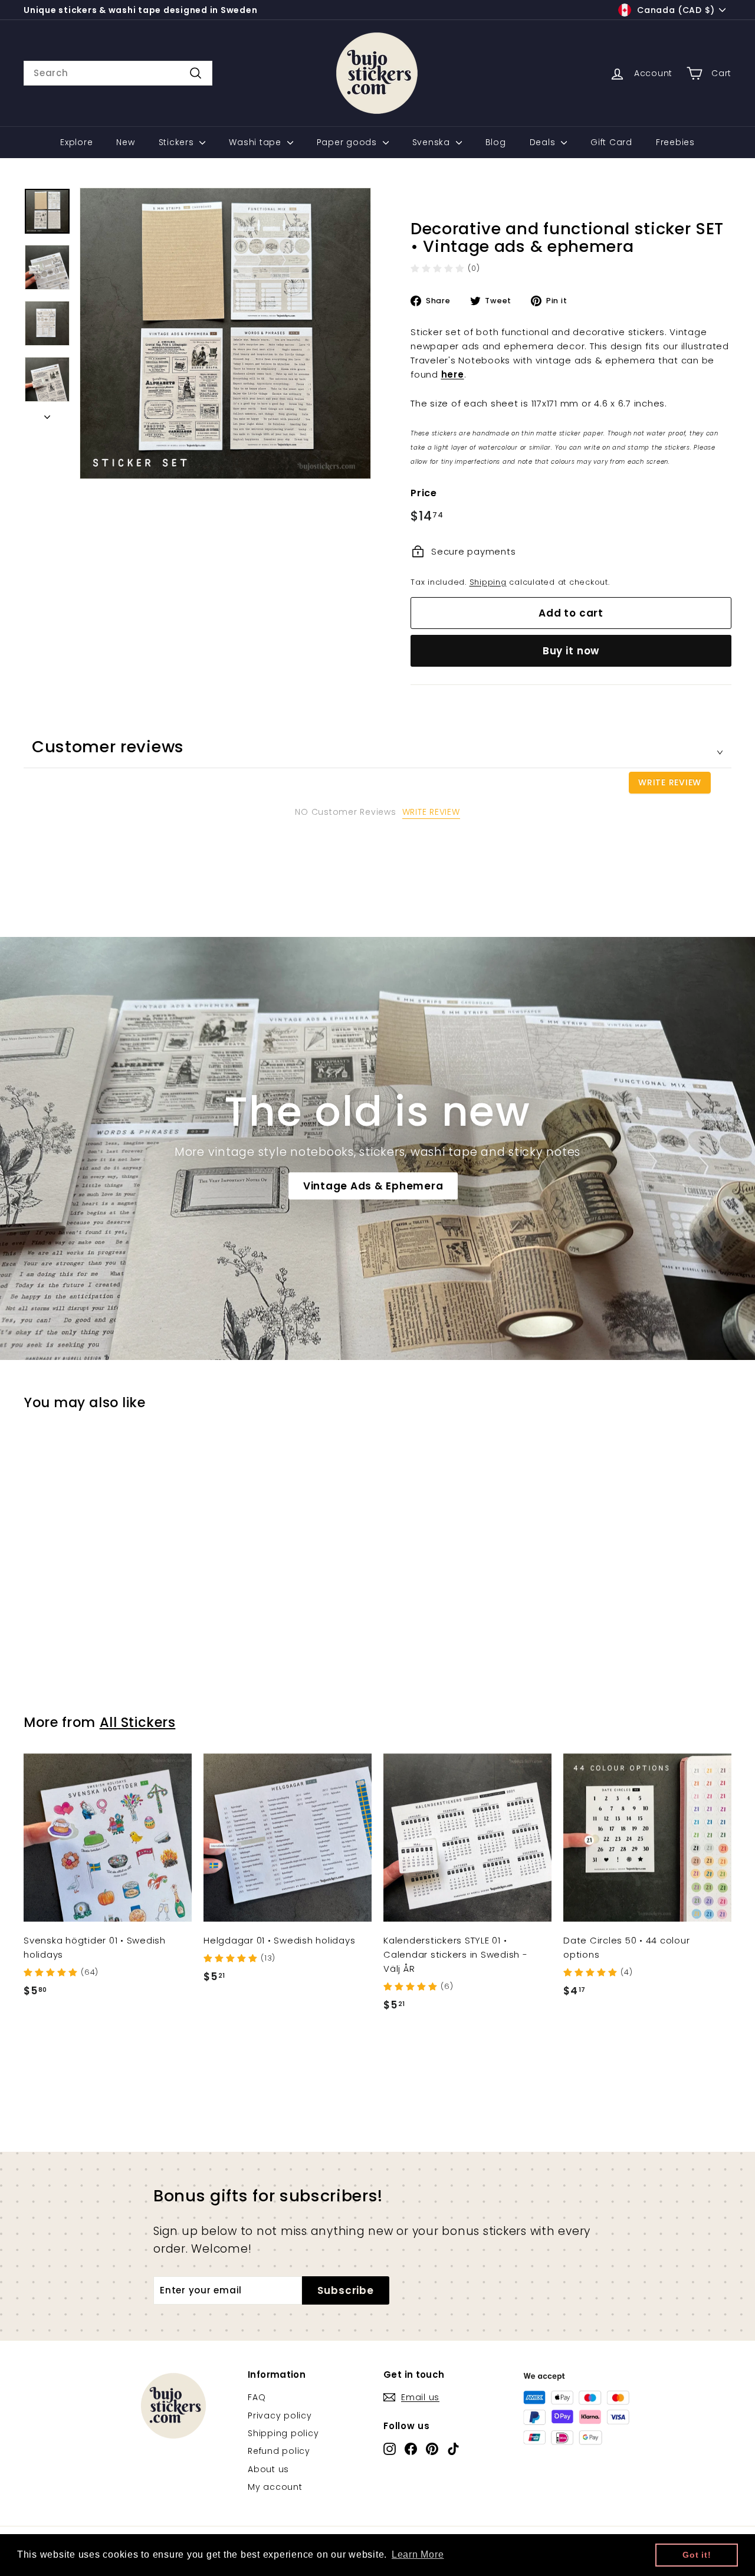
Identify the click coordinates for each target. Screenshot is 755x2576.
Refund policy (279, 2451)
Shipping (488, 582)
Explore (76, 142)
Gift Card (611, 142)
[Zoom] (225, 333)
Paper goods (348, 142)
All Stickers (138, 1722)
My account (275, 2487)
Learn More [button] (418, 2554)
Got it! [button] (697, 2555)
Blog (496, 142)
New (125, 142)
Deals (544, 142)
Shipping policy (283, 2433)
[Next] (47, 414)
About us (268, 2469)
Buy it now (571, 651)
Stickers (178, 142)
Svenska (433, 142)
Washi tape (256, 142)
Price (424, 493)
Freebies (675, 142)
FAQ (257, 2397)
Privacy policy (280, 2416)
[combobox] (118, 73)
